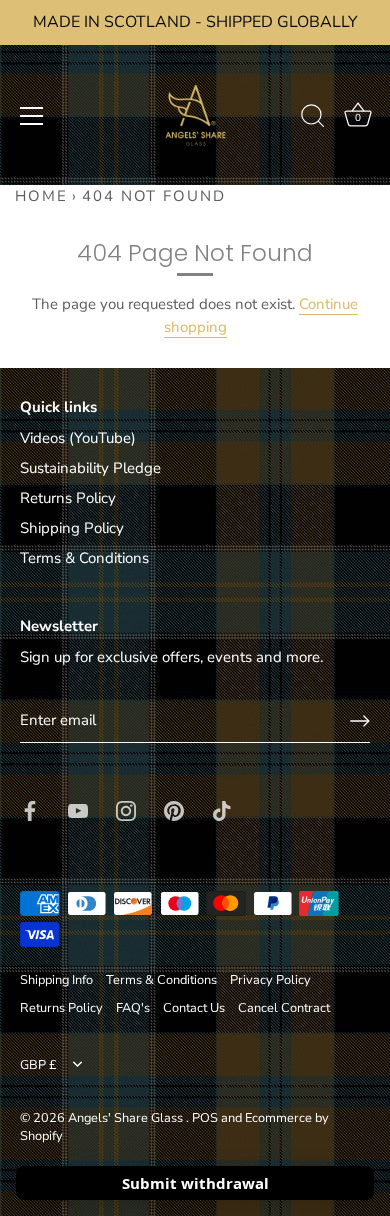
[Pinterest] (174, 809)
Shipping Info (56, 980)
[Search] (313, 119)
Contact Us (194, 1008)
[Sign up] (360, 721)
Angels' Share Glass (127, 1118)
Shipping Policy (72, 528)
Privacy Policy (270, 980)
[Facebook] (30, 809)
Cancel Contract (284, 1008)
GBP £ (38, 1066)
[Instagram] (126, 809)
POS (205, 1118)
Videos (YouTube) (78, 438)
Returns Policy (68, 498)
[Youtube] (78, 809)
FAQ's (133, 1008)
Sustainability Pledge (90, 468)
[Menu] (32, 116)
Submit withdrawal (195, 1183)
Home (41, 196)
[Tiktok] (222, 809)
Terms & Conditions (84, 558)
